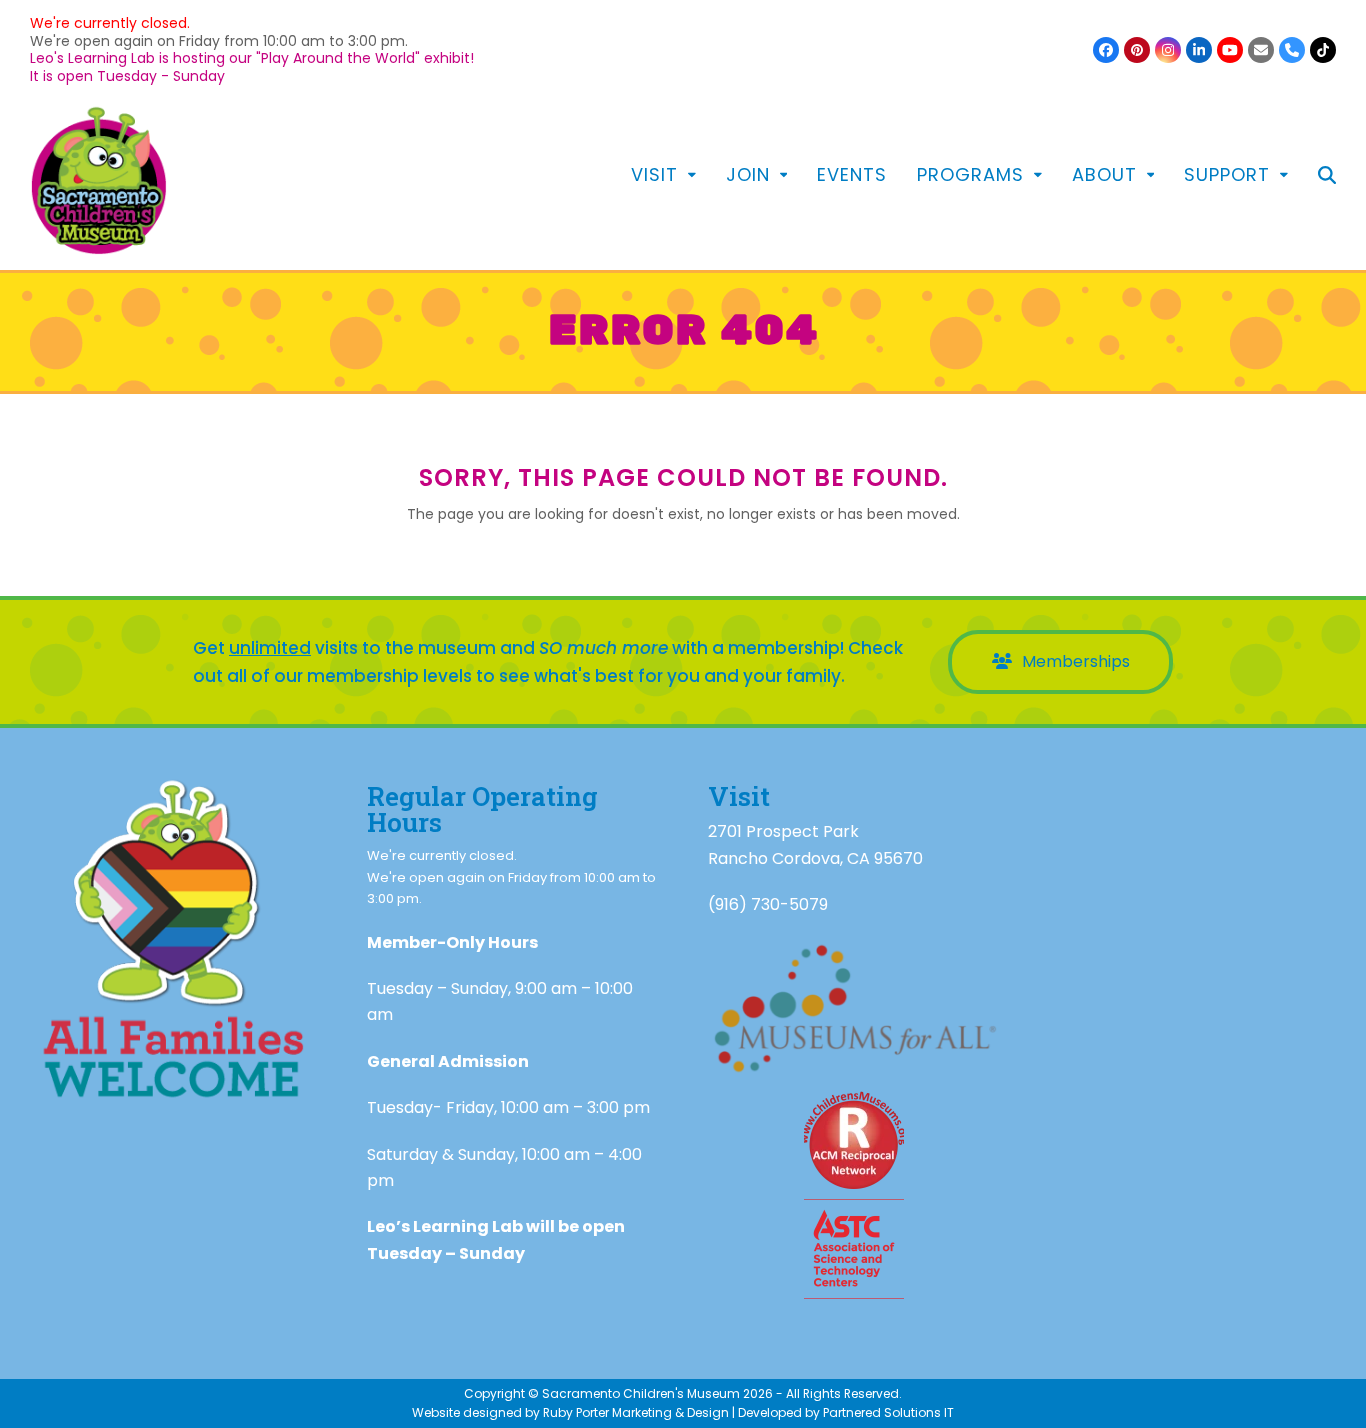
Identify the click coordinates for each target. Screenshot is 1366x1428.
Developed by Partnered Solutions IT (846, 1412)
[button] (1327, 177)
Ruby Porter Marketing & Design (636, 1412)
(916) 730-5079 (768, 904)
